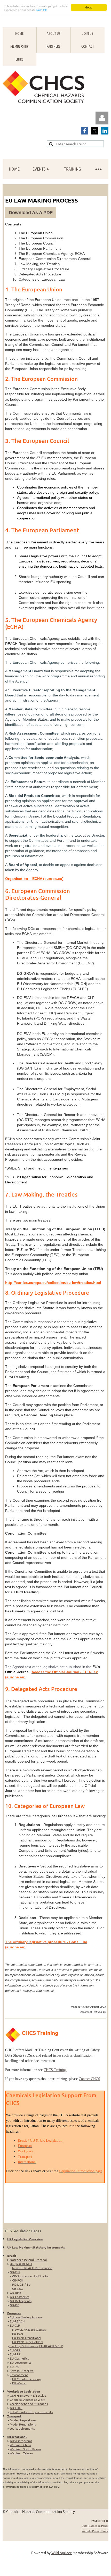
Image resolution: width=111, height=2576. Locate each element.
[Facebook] (85, 131)
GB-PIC (15, 2305)
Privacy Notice (100, 2520)
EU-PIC (14, 2367)
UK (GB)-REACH (21, 2264)
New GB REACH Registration (32, 2268)
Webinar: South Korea (25, 2449)
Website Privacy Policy (95, 2531)
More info (42, 10)
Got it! (89, 7)
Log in (102, 118)
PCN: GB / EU (21, 2284)
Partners (53, 46)
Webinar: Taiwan (21, 2453)
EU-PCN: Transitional (27, 2338)
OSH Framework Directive (28, 2395)
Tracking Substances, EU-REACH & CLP (36, 2346)
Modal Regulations (23, 2424)
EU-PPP (15, 2354)
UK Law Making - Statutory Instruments (36, 2247)
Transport (14, 2416)
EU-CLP (15, 2325)
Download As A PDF (31, 213)
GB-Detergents (21, 2301)
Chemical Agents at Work (27, 2400)
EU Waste (19, 2383)
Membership (19, 46)
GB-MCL (18, 2288)
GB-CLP (15, 2272)
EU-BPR (15, 2350)
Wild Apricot (62, 2553)
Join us (88, 33)
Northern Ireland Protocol (28, 2260)
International (17, 2437)
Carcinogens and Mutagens (29, 2404)
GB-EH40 (16, 2408)
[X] (95, 131)
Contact (88, 46)
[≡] (98, 169)
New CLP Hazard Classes (29, 2329)
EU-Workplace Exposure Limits (31, 2412)
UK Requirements (22, 2428)
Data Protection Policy (95, 2526)
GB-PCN (18, 2280)
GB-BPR (15, 2293)
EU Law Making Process (26, 2317)
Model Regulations (23, 2420)
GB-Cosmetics (19, 2297)
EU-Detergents (21, 2362)
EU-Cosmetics (19, 2358)
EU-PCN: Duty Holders (28, 2342)
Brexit (12, 2255)
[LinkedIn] (105, 131)
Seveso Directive (22, 2371)
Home (19, 33)
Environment (19, 2375)
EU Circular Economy (27, 2379)
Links (19, 59)
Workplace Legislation (24, 2391)
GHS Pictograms (21, 2441)
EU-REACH (17, 2321)
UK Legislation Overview (25, 2239)
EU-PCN (18, 2334)
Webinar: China (20, 2445)
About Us (54, 33)
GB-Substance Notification (31, 2276)
